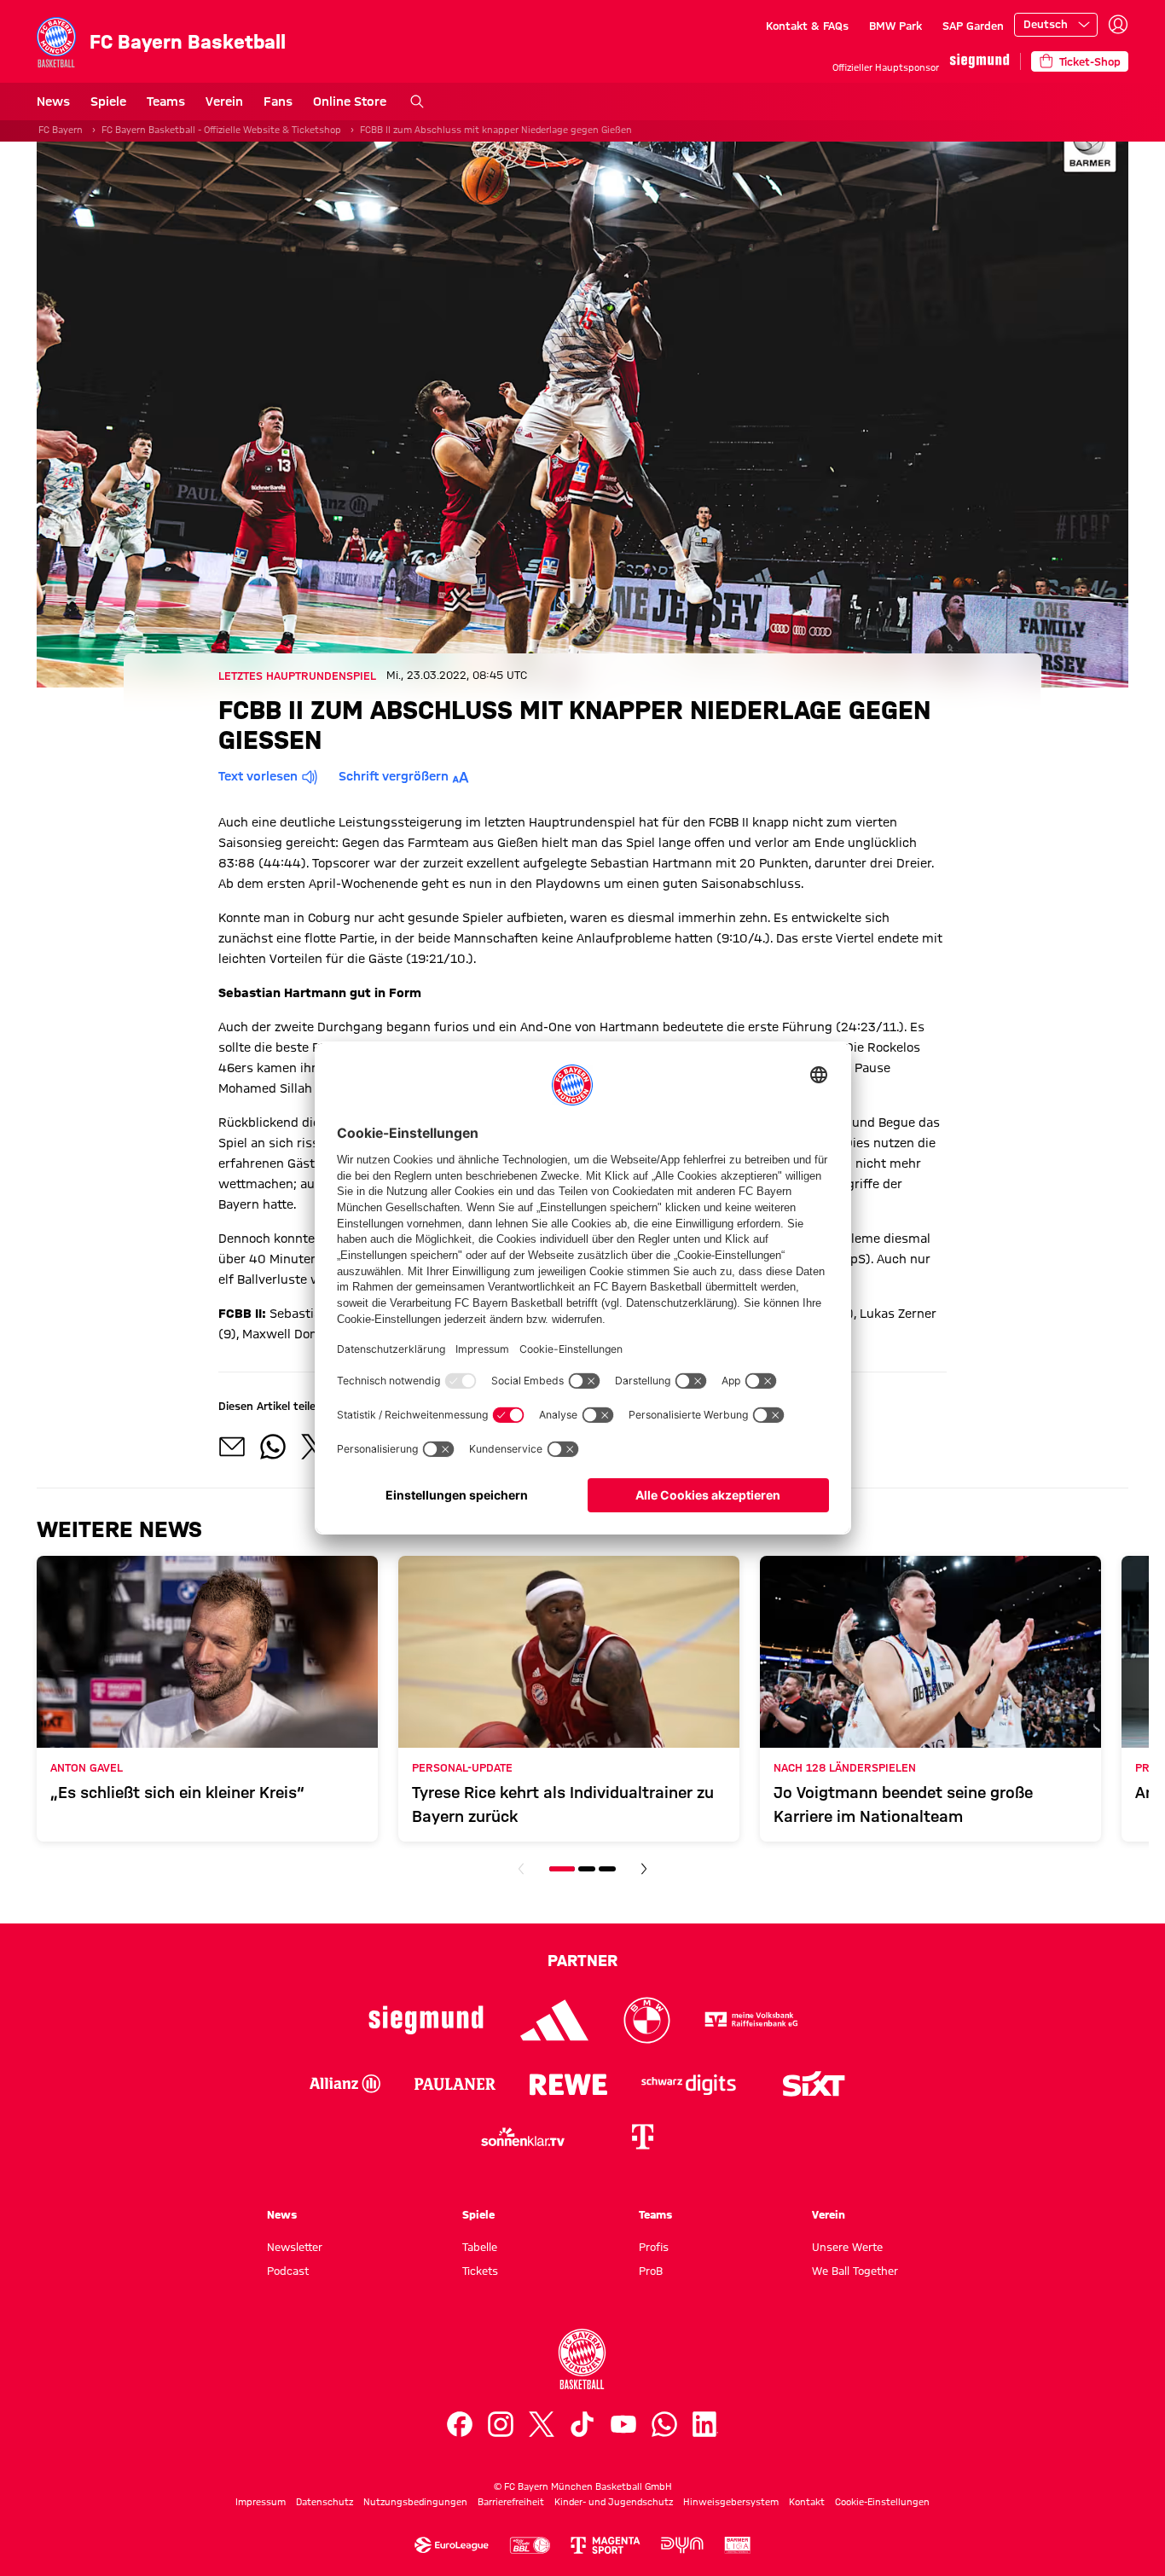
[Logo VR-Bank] (751, 2020)
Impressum (261, 2502)
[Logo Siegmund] (426, 2020)
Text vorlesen (258, 776)
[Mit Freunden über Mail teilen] (232, 1447)
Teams (166, 102)
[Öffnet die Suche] (417, 102)
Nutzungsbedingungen (415, 2502)
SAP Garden (973, 26)
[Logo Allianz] (345, 2084)
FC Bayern (61, 130)
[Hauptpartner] (980, 61)
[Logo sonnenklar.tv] (523, 2137)
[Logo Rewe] (568, 2084)
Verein (224, 102)
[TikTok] (582, 2424)
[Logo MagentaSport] (606, 2546)
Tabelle (480, 2247)
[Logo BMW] (647, 2020)
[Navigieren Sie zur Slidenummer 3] (607, 1869)
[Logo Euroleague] (452, 2546)
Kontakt (807, 2502)
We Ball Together (855, 2271)
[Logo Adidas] (555, 2020)
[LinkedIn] (705, 2424)
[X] (542, 2424)
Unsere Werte (847, 2247)
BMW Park (895, 26)
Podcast (288, 2271)
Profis (654, 2247)
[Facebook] (460, 2424)
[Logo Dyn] (682, 2546)
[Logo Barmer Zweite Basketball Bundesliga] (738, 2546)
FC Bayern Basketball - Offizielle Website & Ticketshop (221, 130)
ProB (651, 2271)
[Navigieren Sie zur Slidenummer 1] (562, 1869)
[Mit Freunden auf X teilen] (314, 1447)
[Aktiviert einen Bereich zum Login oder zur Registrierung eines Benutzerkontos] (1118, 25)
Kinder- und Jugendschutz (614, 2502)
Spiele (108, 102)
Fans (278, 102)
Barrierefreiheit (511, 2502)
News (53, 102)
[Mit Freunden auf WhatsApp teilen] (273, 1447)
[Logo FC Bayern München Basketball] (582, 2359)
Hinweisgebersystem (731, 2502)
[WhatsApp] (664, 2424)
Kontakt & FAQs (807, 26)
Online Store (350, 102)
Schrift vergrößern (394, 776)
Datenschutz (325, 2502)
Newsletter (295, 2247)
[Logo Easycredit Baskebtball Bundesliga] (530, 2546)
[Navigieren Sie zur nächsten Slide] (644, 1869)
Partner (582, 1960)
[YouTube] (623, 2424)
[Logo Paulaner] (455, 2084)
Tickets (480, 2271)
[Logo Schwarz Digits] (689, 2084)
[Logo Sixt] (813, 2084)
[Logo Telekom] (642, 2137)
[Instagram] (501, 2424)
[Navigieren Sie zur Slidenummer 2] (587, 1869)
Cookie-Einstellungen (882, 2502)
